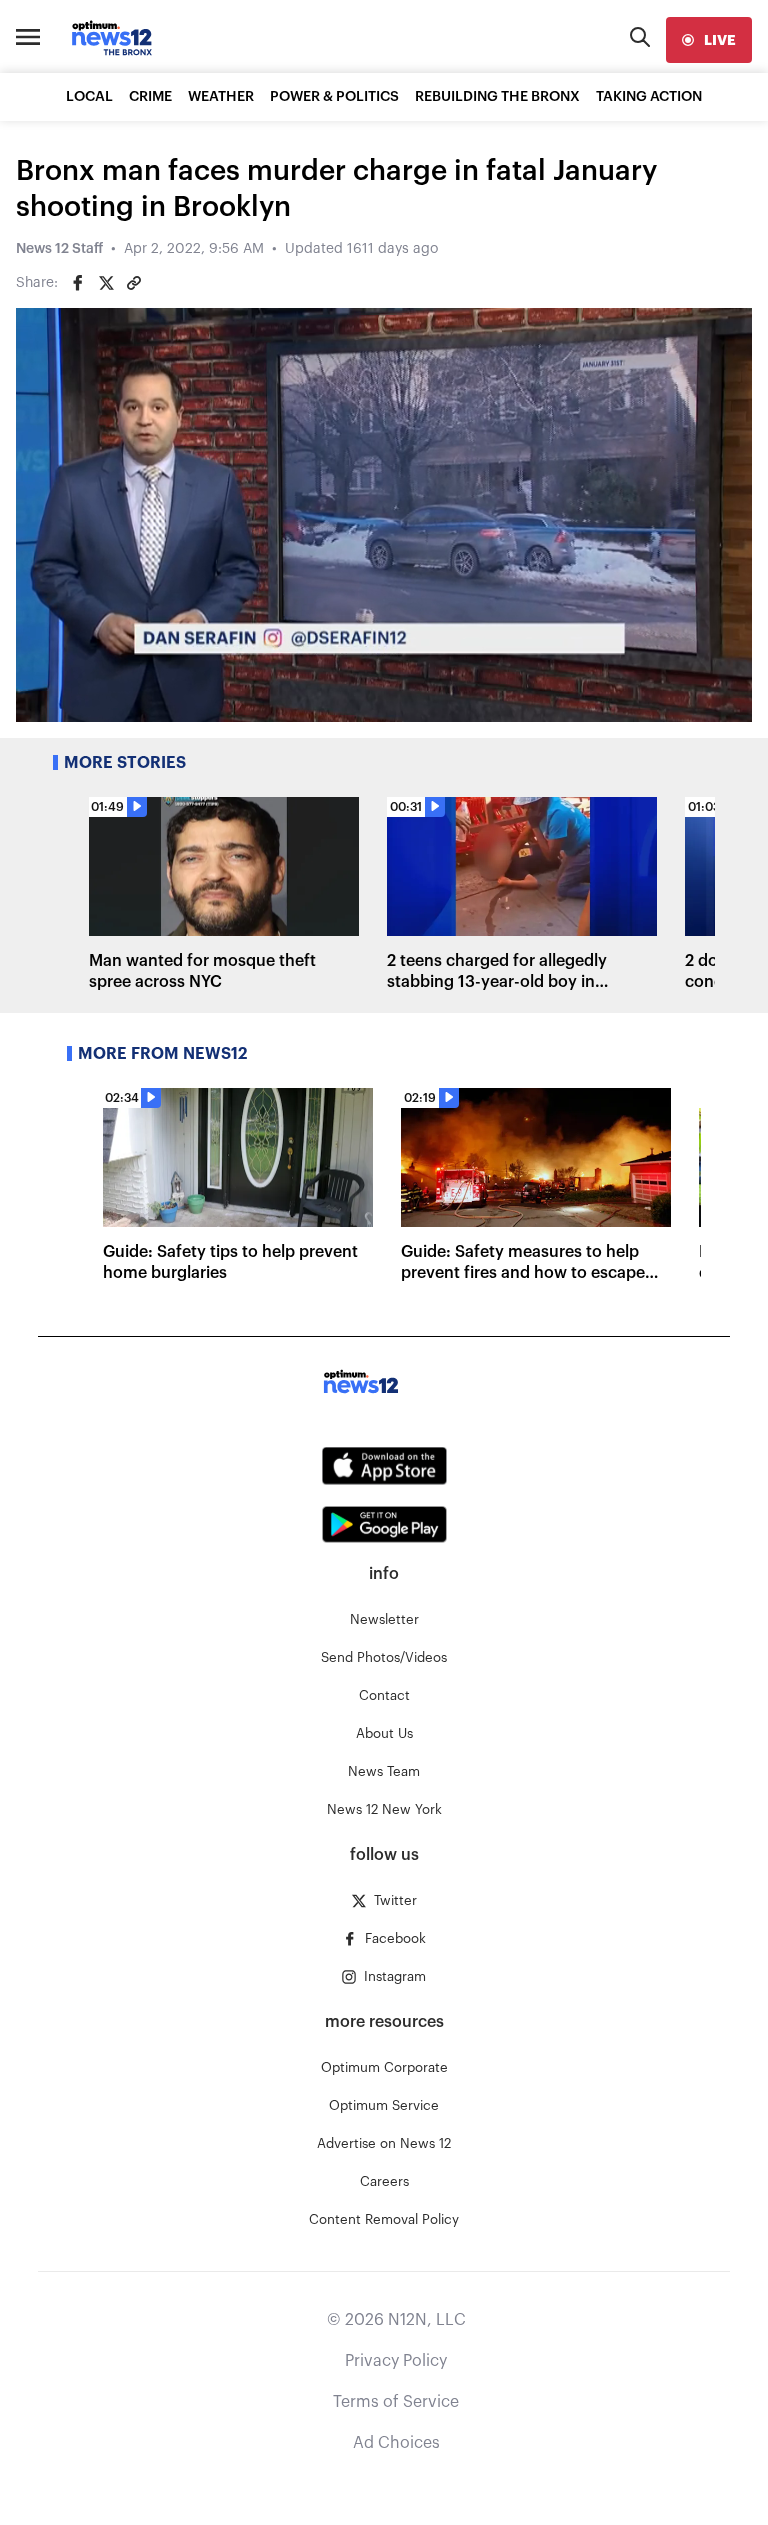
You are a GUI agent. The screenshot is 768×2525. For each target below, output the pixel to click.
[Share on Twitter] (106, 283)
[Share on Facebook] (78, 283)
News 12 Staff (59, 249)
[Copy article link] (134, 283)
